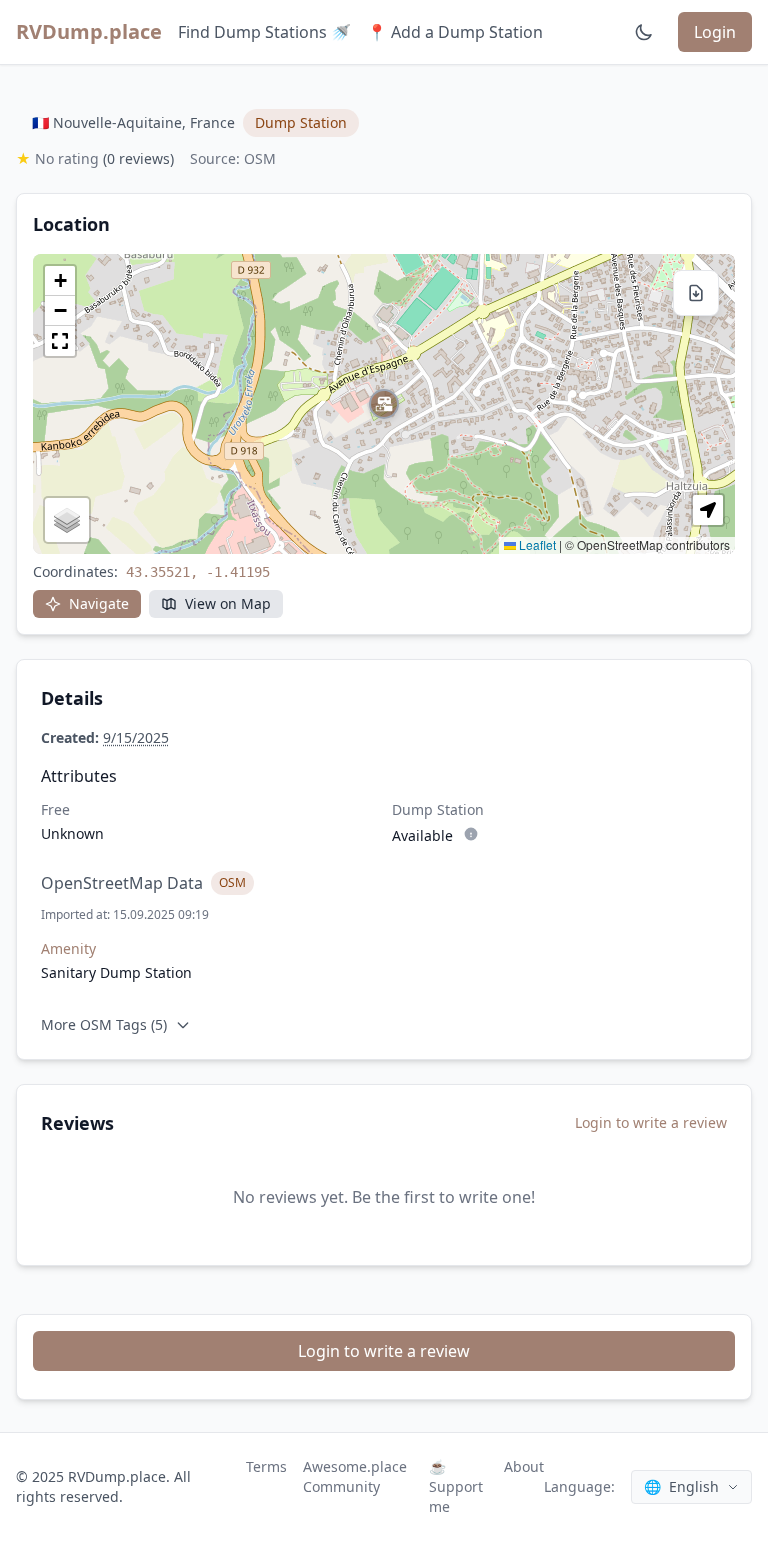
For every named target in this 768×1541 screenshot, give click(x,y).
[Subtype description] (471, 834)
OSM (232, 882)
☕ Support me (456, 1486)
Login (715, 32)
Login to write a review (651, 1122)
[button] (384, 404)
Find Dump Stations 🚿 (264, 32)
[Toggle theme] (644, 32)
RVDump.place (89, 31)
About (524, 1466)
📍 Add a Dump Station (455, 32)
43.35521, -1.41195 (198, 572)
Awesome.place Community (355, 1476)
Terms (266, 1466)
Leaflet (536, 544)
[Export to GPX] (696, 293)
